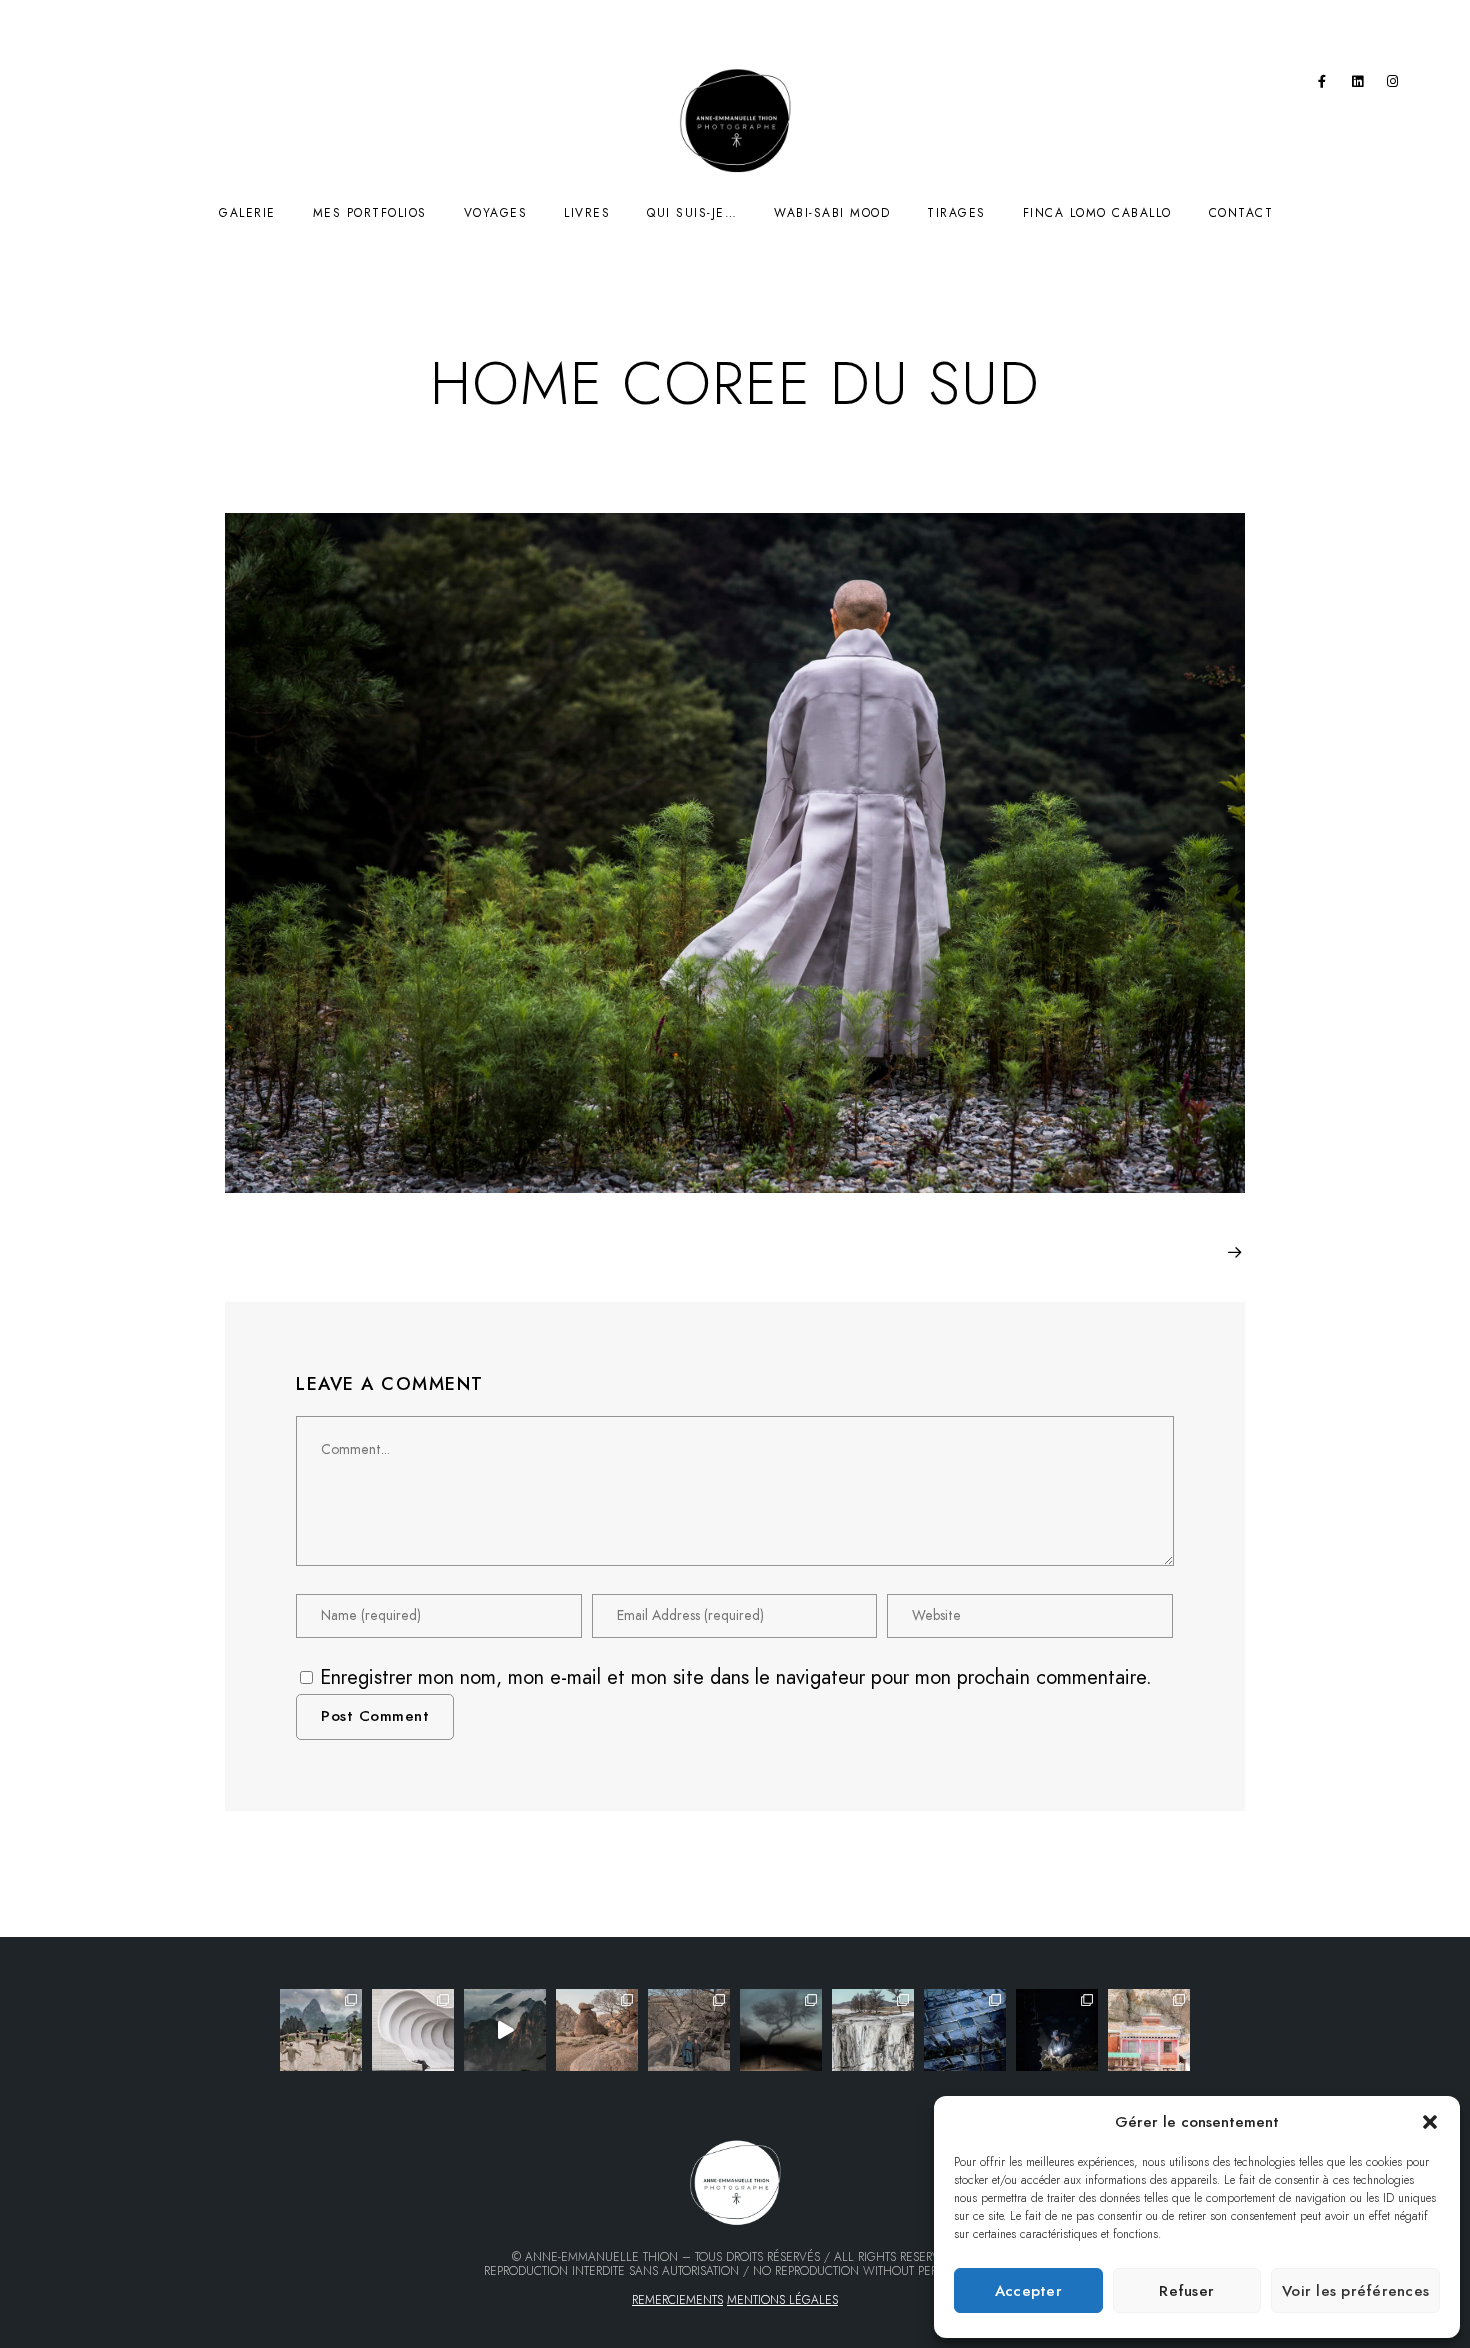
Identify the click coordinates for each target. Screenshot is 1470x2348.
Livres (587, 213)
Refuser (1186, 2291)
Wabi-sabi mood (832, 213)
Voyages (496, 213)
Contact (1241, 213)
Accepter (1028, 2291)
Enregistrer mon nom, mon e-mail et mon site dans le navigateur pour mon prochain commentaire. (736, 1677)
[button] (1430, 2122)
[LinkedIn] (1358, 85)
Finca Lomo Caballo (1097, 213)
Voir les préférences (1355, 2291)
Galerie (247, 213)
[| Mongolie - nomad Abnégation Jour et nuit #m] (1057, 2030)
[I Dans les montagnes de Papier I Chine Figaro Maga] (321, 2030)
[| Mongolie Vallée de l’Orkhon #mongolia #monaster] (1149, 2030)
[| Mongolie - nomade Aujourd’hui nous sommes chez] (597, 2030)
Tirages (956, 213)
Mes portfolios (370, 213)
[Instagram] (1393, 85)
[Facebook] (1322, 85)
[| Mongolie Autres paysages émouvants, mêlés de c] (873, 2030)
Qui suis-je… (692, 213)
